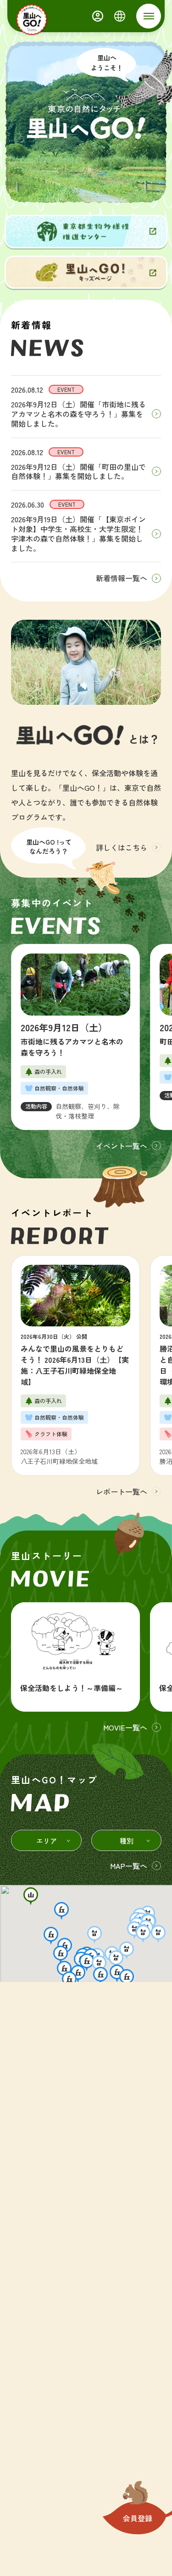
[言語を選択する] (120, 16)
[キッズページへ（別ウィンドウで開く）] (86, 272)
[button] (31, 1896)
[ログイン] (98, 16)
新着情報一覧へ (122, 578)
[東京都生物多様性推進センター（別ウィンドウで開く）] (86, 231)
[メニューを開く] (149, 16)
